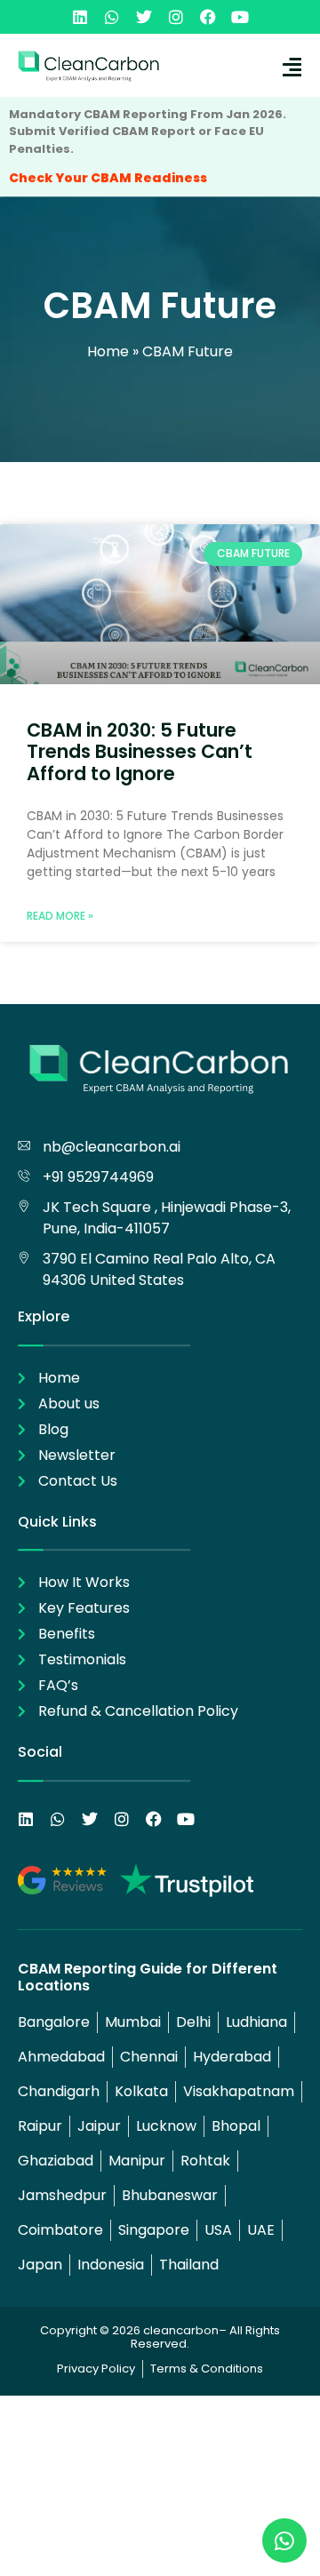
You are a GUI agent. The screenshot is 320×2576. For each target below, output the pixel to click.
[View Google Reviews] (62, 1880)
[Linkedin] (80, 17)
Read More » (60, 916)
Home (108, 351)
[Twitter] (144, 17)
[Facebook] (208, 17)
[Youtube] (240, 17)
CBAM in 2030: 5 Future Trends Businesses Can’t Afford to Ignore (140, 751)
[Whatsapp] (112, 17)
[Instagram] (176, 17)
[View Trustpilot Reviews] (187, 1880)
